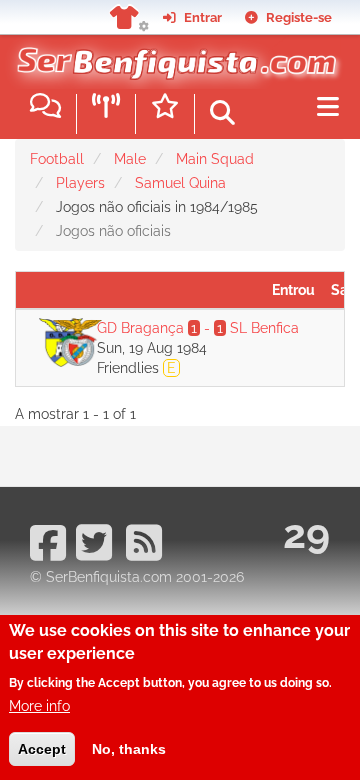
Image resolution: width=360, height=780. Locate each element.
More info (39, 706)
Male (130, 159)
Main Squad (215, 159)
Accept (42, 749)
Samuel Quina (180, 183)
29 (306, 533)
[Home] (172, 59)
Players (80, 183)
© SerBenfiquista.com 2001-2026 (137, 577)
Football (57, 159)
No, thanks (129, 749)
